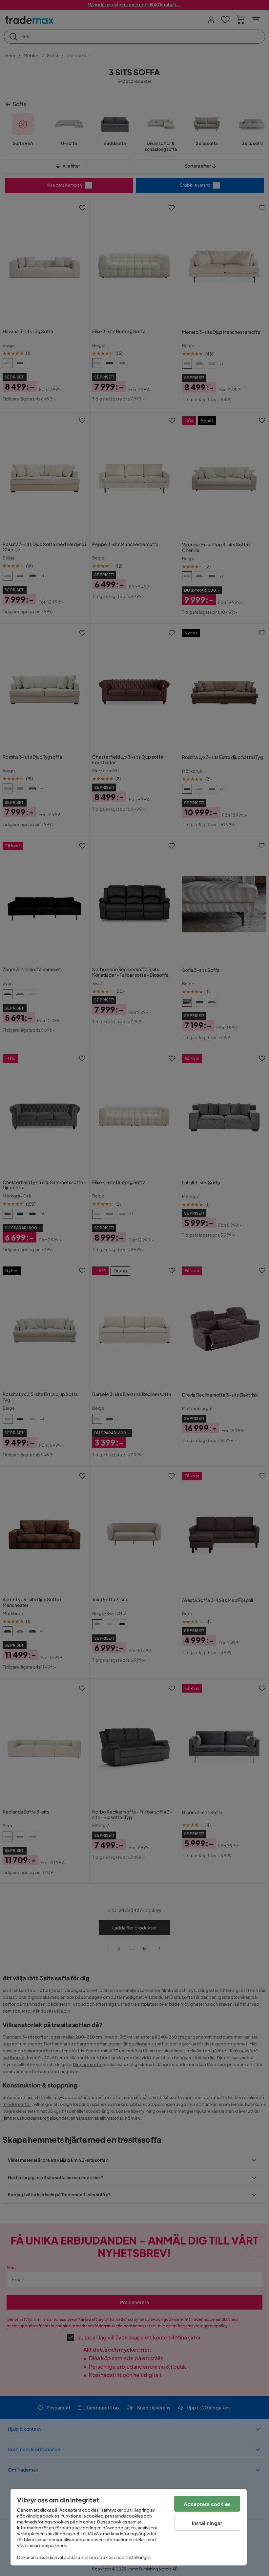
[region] (129, 2527)
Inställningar (207, 2523)
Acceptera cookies (207, 2504)
